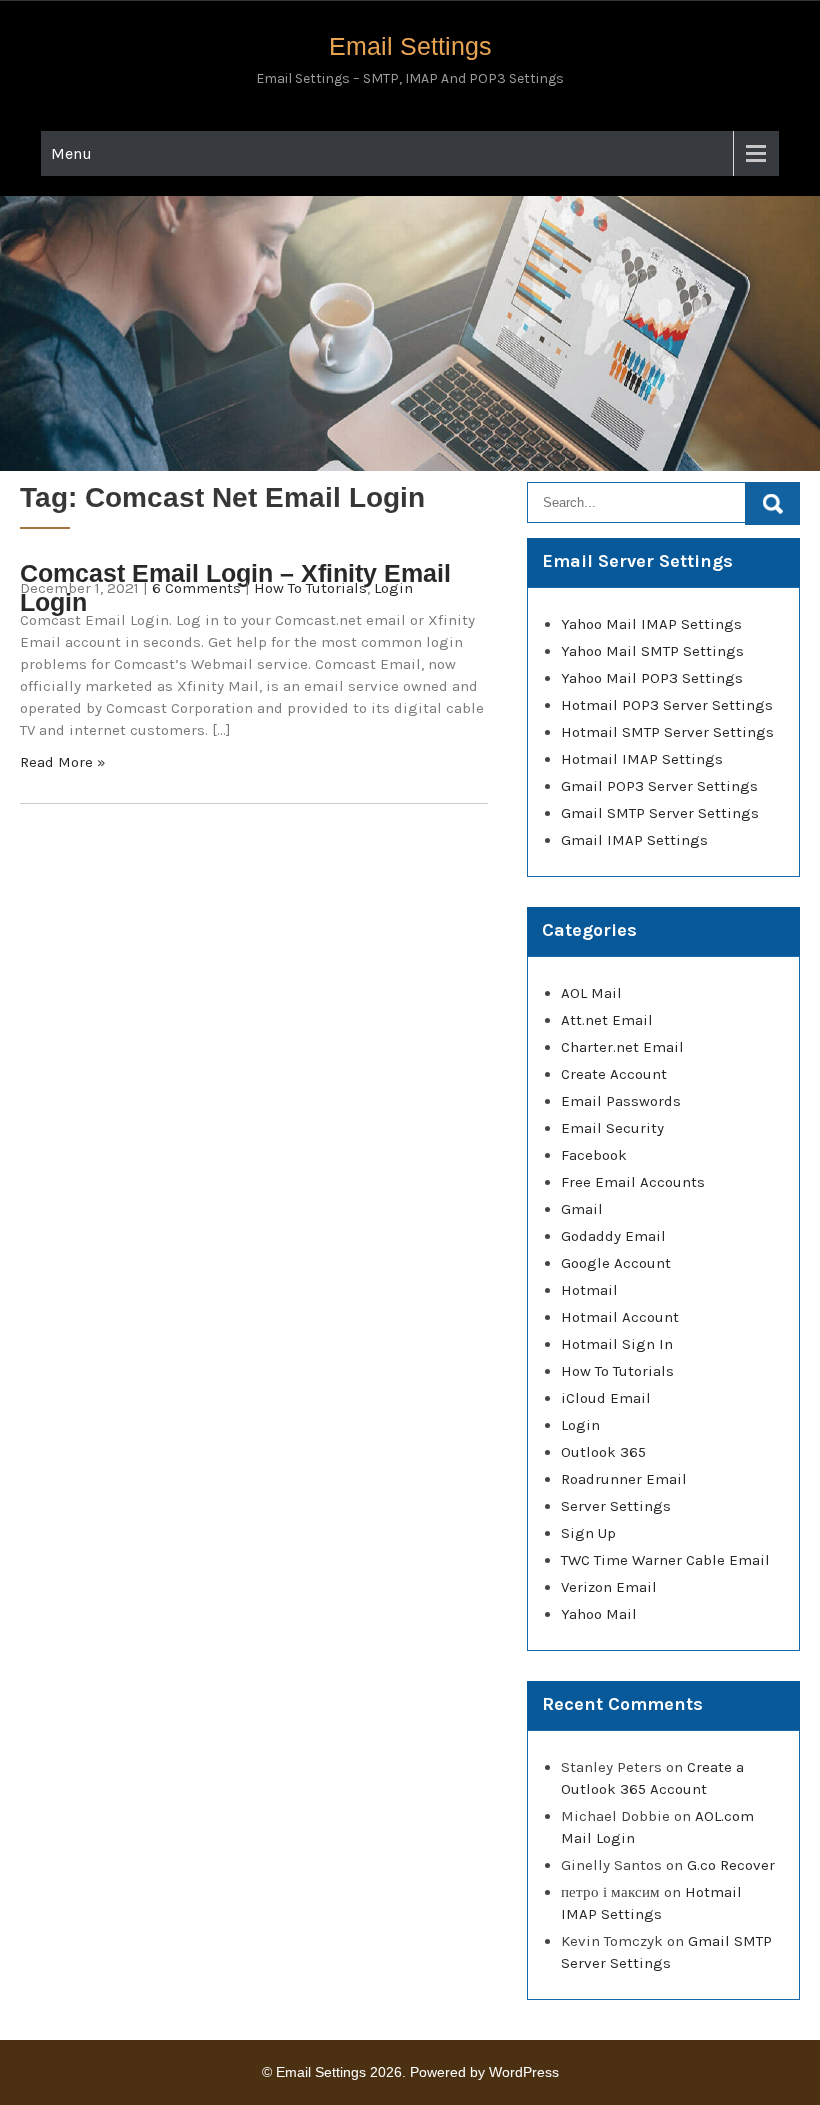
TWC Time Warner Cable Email (665, 1560)
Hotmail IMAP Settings (642, 759)
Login (393, 588)
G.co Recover (731, 1865)
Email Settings (410, 46)
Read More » (63, 762)
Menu (71, 153)
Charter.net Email (622, 1047)
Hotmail (589, 1290)
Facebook (594, 1155)
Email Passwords (621, 1101)
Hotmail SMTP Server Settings (667, 732)
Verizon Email (609, 1587)
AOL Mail (591, 993)
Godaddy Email (613, 1236)
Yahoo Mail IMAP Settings (651, 624)
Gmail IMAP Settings (634, 840)
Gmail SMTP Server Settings (660, 813)
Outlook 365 (603, 1452)
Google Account (616, 1263)
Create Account (614, 1074)
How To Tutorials (310, 588)
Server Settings (616, 1506)
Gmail (582, 1209)
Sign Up (588, 1533)
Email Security (612, 1128)
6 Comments (196, 588)
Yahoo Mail (599, 1614)
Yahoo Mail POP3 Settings (652, 678)
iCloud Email (606, 1398)
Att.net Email (607, 1020)
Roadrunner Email (624, 1479)
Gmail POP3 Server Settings (659, 786)
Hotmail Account (620, 1317)
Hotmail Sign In (617, 1344)
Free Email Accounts (633, 1182)
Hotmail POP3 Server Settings (667, 705)
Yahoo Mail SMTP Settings (652, 651)
